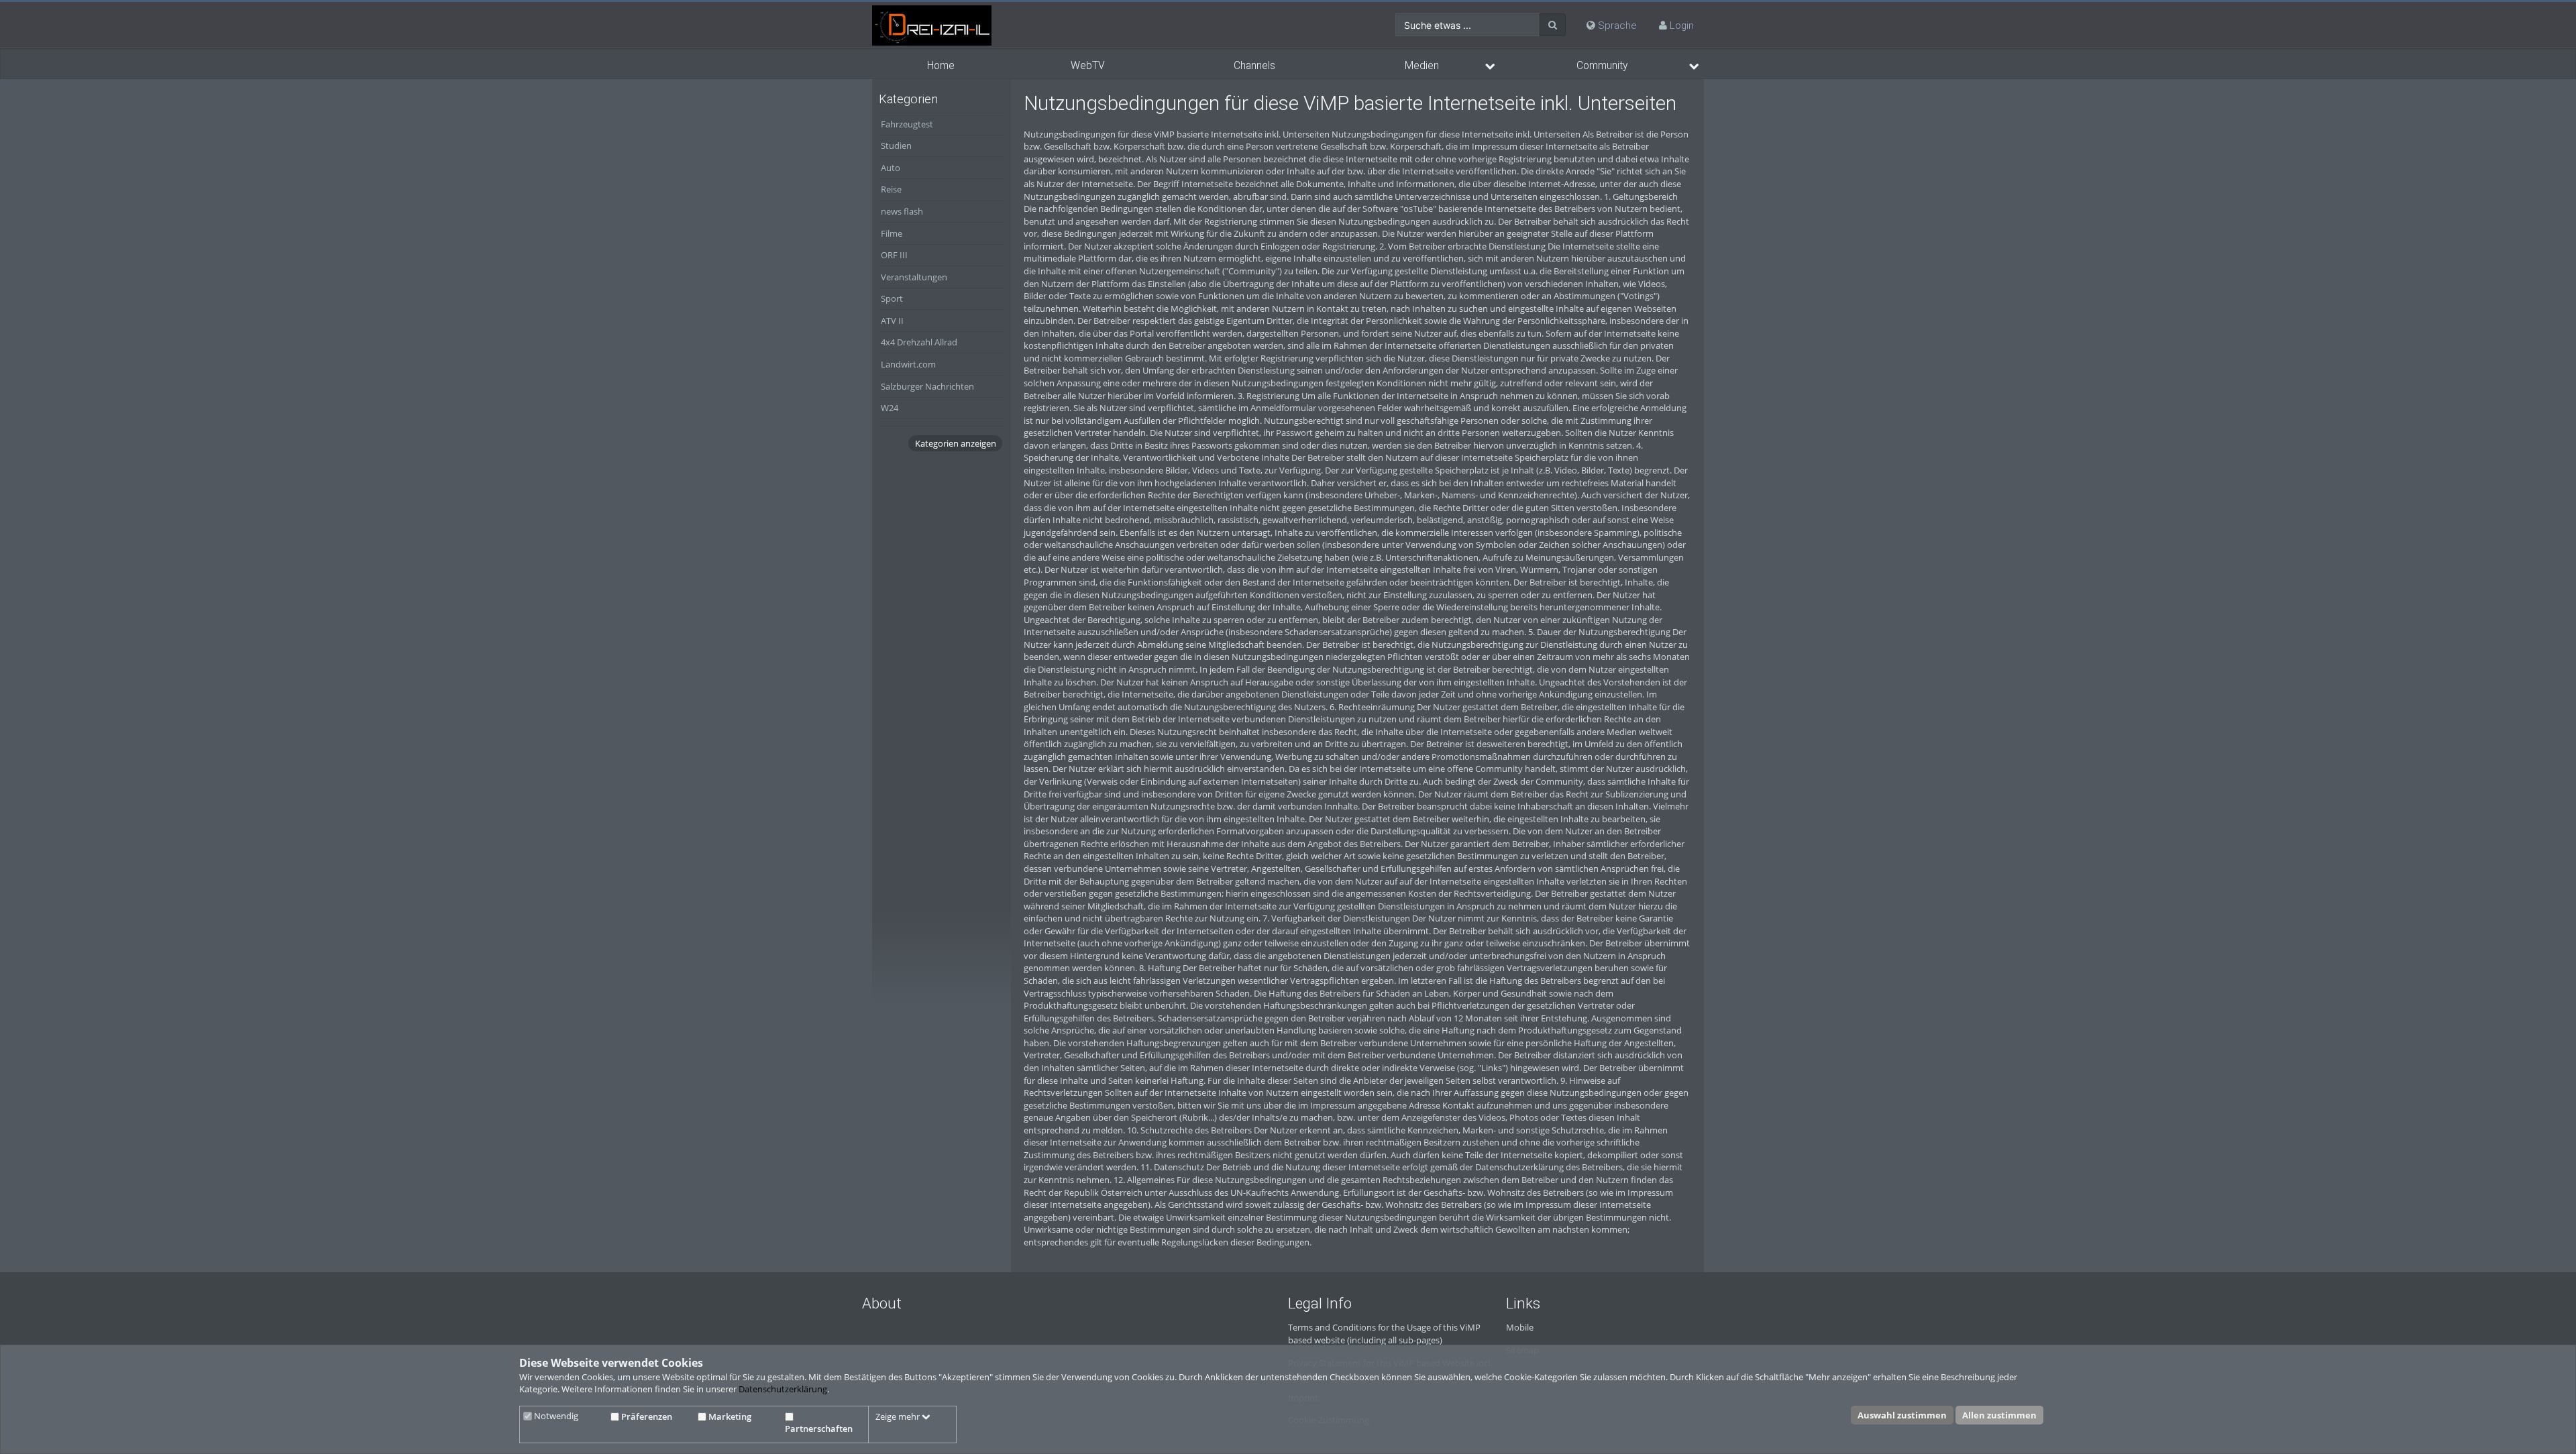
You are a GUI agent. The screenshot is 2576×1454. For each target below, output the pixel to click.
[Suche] (1553, 25)
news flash (902, 211)
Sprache (1616, 25)
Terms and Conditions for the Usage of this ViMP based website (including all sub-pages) (1384, 1334)
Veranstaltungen (914, 277)
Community (1602, 66)
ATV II (892, 321)
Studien (896, 146)
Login (1682, 25)
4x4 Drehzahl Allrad (919, 342)
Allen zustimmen (1999, 1416)
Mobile (1520, 1327)
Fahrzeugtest (907, 124)
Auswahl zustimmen (1902, 1416)
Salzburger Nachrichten (927, 386)
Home (941, 66)
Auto (891, 168)
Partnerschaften (819, 1429)
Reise (891, 189)
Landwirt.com (908, 364)
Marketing (729, 1416)
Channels (1254, 66)
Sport (892, 298)
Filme (892, 233)
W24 (890, 408)
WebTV (1088, 66)
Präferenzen (646, 1416)
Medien (1422, 66)
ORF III (894, 255)
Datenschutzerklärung (783, 1390)
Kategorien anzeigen (956, 443)
